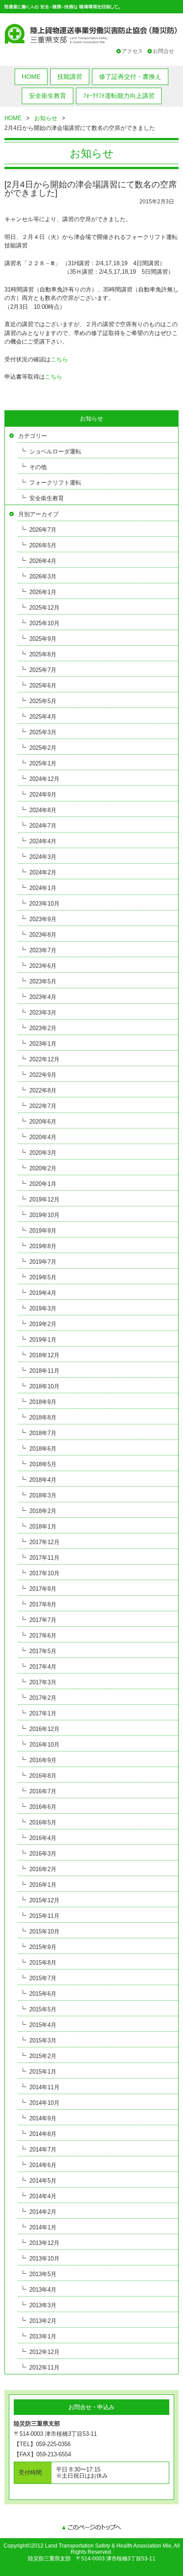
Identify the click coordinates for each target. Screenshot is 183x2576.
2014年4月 (43, 2196)
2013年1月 (43, 2336)
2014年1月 (43, 2227)
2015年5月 (43, 2009)
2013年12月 (44, 2243)
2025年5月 (43, 701)
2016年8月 (43, 1776)
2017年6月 (43, 1636)
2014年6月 (43, 2165)
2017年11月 (44, 1558)
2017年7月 (43, 1620)
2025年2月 (43, 748)
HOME (31, 77)
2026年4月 (43, 561)
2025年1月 (43, 763)
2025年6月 (43, 685)
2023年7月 (43, 950)
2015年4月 (43, 2025)
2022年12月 (44, 1059)
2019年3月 (43, 1308)
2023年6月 (43, 966)
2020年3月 (43, 1153)
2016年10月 (44, 1745)
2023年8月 (43, 935)
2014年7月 (43, 2149)
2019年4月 (43, 1293)
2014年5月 (43, 2181)
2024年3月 (43, 857)
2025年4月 (43, 717)
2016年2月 (43, 1869)
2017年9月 (43, 1589)
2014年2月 (43, 2212)
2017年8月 (43, 1604)
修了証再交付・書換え (130, 77)
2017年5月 (43, 1651)
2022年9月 (43, 1075)
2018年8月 (43, 1417)
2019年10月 (44, 1215)
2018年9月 (43, 1402)
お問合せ (163, 51)
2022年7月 (43, 1106)
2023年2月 (43, 1028)
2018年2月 (43, 1511)
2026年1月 (43, 592)
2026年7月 (43, 530)
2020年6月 (43, 1122)
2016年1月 (43, 1885)
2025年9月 (43, 639)
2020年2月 (43, 1168)
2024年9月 (43, 795)
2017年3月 (43, 1682)
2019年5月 (43, 1277)
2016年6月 (43, 1807)
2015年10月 (44, 1931)
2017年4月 (43, 1667)
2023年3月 (43, 1013)
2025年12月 (44, 608)
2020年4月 (43, 1137)
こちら (59, 359)
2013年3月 (43, 2305)
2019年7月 (43, 1262)
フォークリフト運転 (55, 483)
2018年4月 (43, 1480)
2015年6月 (43, 1994)
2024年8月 (43, 810)
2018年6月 (43, 1449)
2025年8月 (43, 654)
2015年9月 (43, 1947)
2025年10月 (44, 623)
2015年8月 (43, 1963)
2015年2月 (43, 2056)
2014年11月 (44, 2087)
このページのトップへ (91, 2528)
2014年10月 (44, 2103)
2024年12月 (44, 779)
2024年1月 (43, 888)
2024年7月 (43, 826)
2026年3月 (43, 576)
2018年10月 (44, 1386)
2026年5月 (43, 545)
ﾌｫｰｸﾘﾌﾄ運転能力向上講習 (119, 96)
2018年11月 (44, 1371)
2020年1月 (43, 1184)
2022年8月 (43, 1090)
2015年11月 (44, 1916)
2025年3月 (43, 732)
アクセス (132, 51)
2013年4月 (43, 2290)
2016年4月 (43, 1838)
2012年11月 (44, 2368)
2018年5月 (43, 1464)
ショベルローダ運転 (55, 451)
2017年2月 (43, 1698)
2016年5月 (43, 1822)
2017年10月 (44, 1573)
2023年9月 (43, 919)
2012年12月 (44, 2352)
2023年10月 (44, 904)
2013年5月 (43, 2274)
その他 (38, 467)
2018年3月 (43, 1495)
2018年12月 (44, 1355)
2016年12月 (44, 1729)
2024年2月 (43, 872)
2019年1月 (43, 1340)
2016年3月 (43, 1854)
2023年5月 (43, 981)
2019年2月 (43, 1324)
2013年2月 (43, 2321)
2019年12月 (44, 1199)
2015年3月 (43, 2040)
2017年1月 (43, 1713)
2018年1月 (43, 1527)
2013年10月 (44, 2259)
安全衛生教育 (48, 96)
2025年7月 (43, 670)
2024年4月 (43, 841)
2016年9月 (43, 1760)
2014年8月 (43, 2134)
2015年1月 (43, 2072)
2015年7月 (43, 1978)
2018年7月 (43, 1433)
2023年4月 (43, 997)
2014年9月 (43, 2118)
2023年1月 (43, 1044)
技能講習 (70, 77)
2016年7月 (43, 1791)
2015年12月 (44, 1900)
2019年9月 (43, 1231)
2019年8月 (43, 1246)
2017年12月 (44, 1542)
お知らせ (46, 118)
